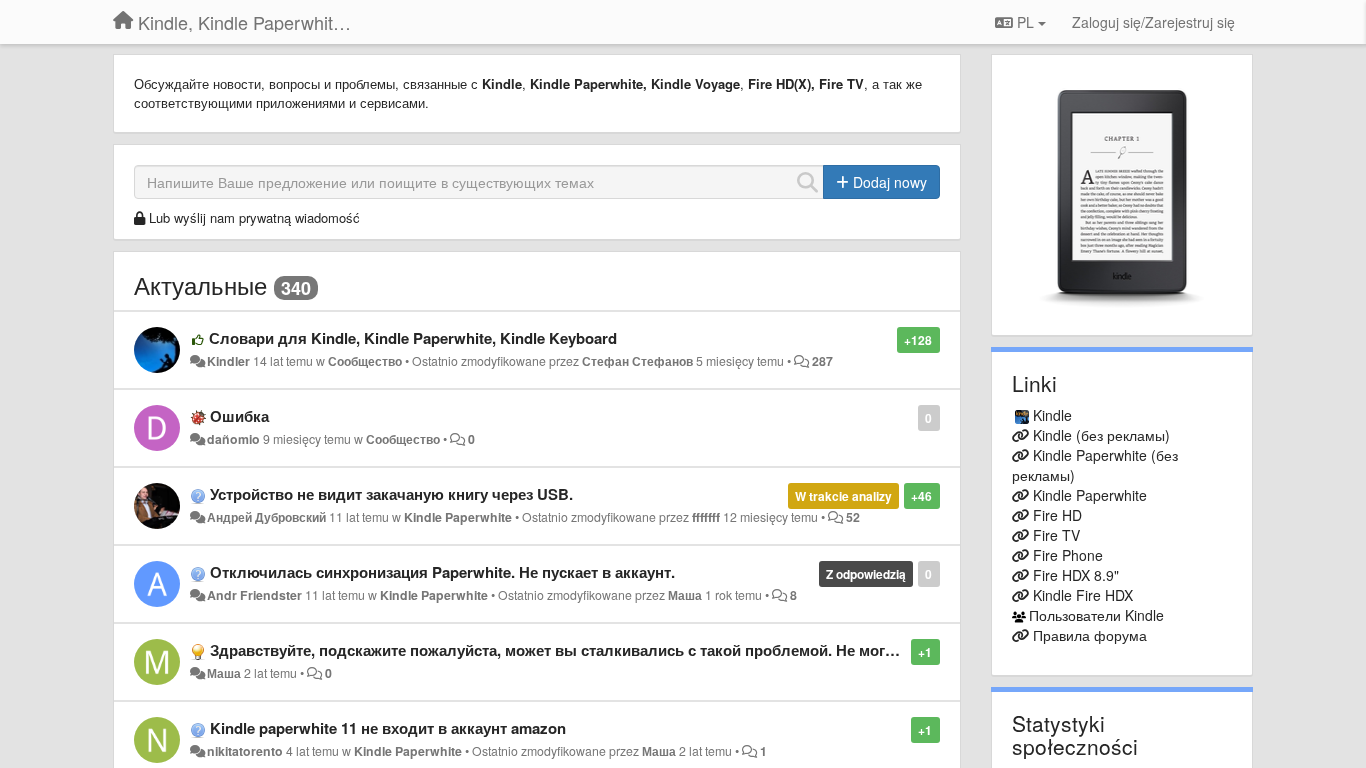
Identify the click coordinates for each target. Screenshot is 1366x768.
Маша (685, 595)
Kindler (228, 361)
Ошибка (239, 416)
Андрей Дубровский (266, 517)
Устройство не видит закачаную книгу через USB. (391, 494)
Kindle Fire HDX (1083, 595)
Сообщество (365, 361)
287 (822, 361)
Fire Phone (1068, 555)
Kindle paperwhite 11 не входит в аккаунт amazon (388, 728)
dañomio (233, 439)
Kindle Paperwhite (458, 517)
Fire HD (1057, 515)
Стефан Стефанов (637, 361)
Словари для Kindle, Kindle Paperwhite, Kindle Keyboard (413, 338)
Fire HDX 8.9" (1076, 575)
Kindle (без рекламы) (1101, 435)
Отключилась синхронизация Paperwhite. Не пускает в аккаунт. (442, 572)
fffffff (706, 517)
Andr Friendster (254, 595)
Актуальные (200, 284)
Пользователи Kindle (1096, 615)
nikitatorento (245, 751)
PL (1025, 22)
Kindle (1052, 415)
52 (853, 517)
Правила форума (1090, 635)
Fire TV (1056, 535)
